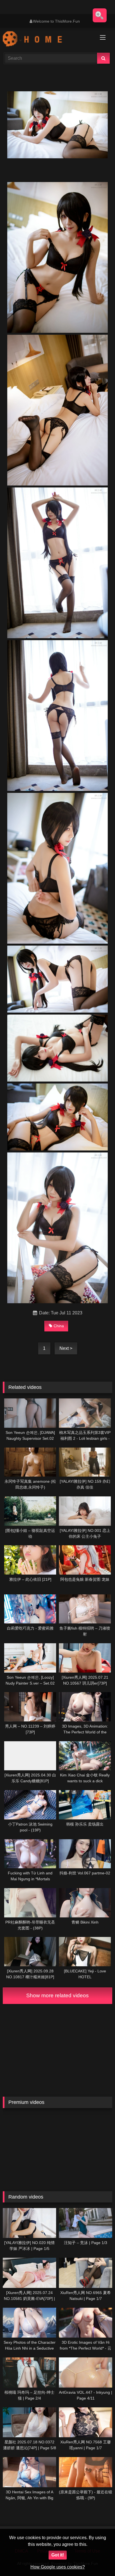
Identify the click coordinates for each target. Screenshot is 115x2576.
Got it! (58, 2555)
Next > (66, 1348)
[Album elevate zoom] (100, 15)
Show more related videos (57, 1995)
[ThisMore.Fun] (47, 40)
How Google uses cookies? (58, 2567)
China (59, 1326)
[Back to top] (98, 2559)
